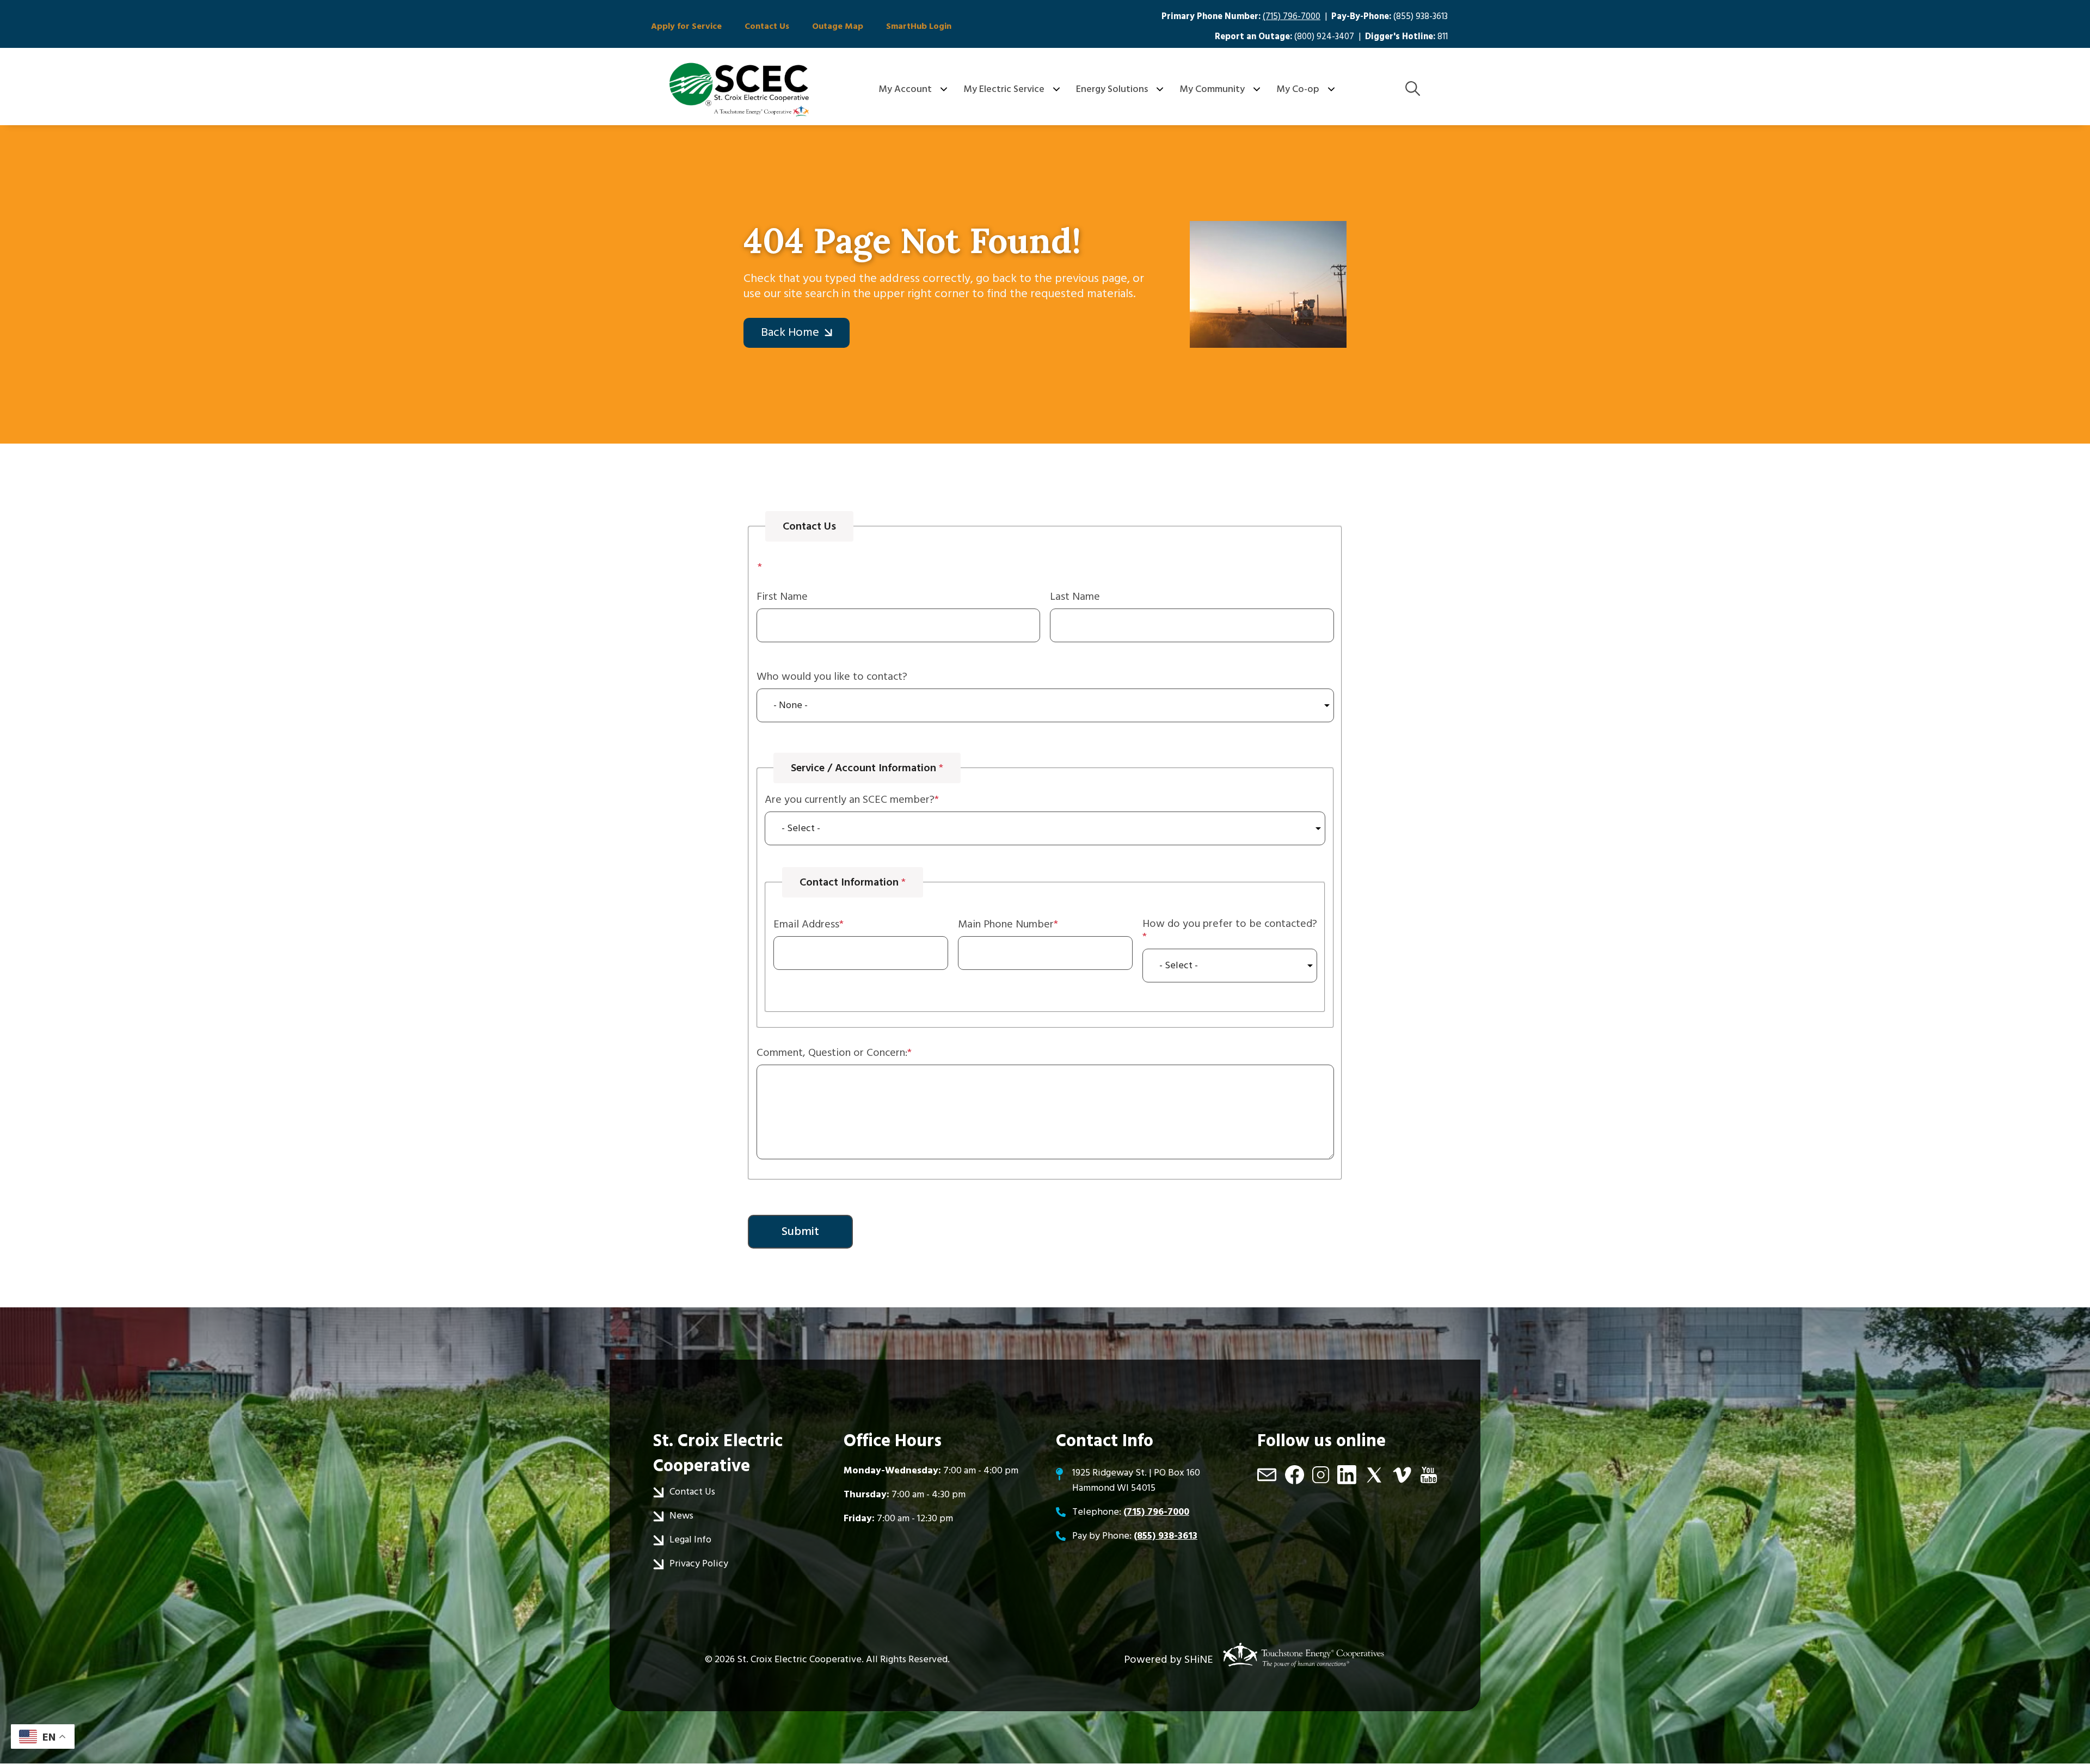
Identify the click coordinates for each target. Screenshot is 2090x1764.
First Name (782, 597)
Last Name (1075, 597)
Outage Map (838, 26)
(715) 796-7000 (1292, 17)
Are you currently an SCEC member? (850, 800)
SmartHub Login (919, 26)
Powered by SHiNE (1169, 1659)
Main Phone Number (1006, 924)
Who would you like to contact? (832, 677)
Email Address (806, 924)
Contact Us (767, 26)
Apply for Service (686, 26)
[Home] (739, 89)
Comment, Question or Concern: (832, 1053)
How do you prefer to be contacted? (1230, 924)
